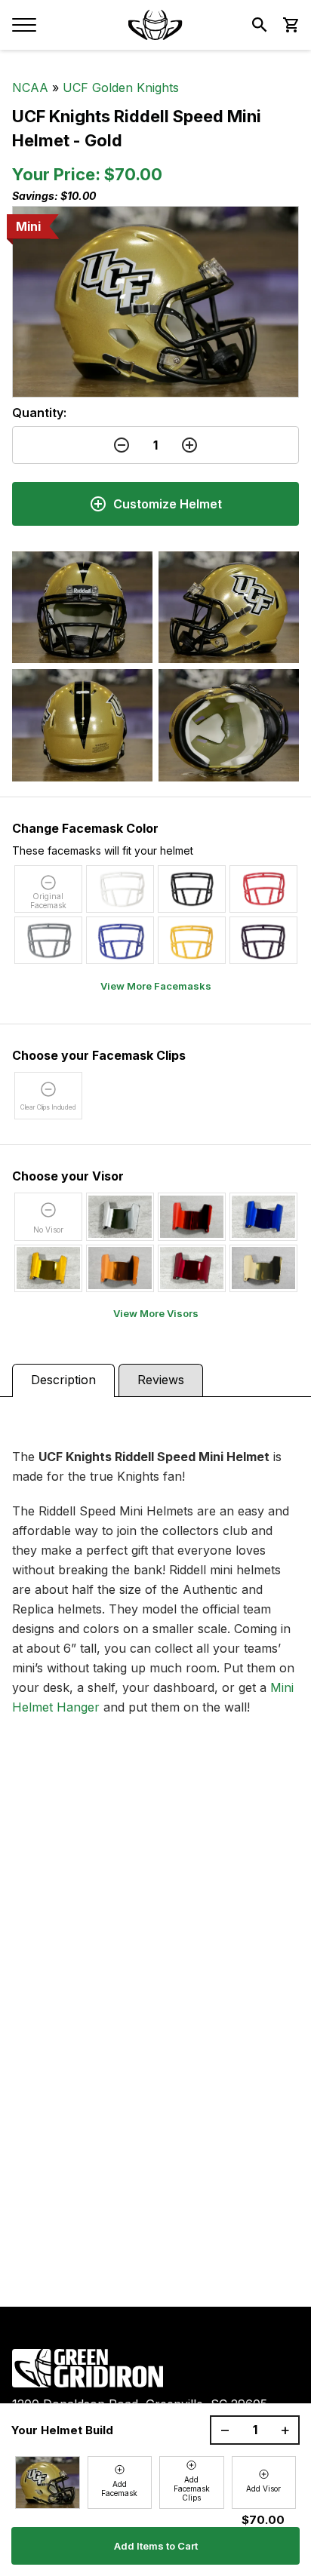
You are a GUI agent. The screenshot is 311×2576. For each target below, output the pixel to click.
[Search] (260, 25)
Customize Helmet (168, 504)
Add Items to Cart (156, 2546)
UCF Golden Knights (121, 88)
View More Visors (156, 1313)
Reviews (161, 1380)
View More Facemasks (156, 986)
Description (63, 1380)
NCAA (30, 88)
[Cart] (290, 25)
